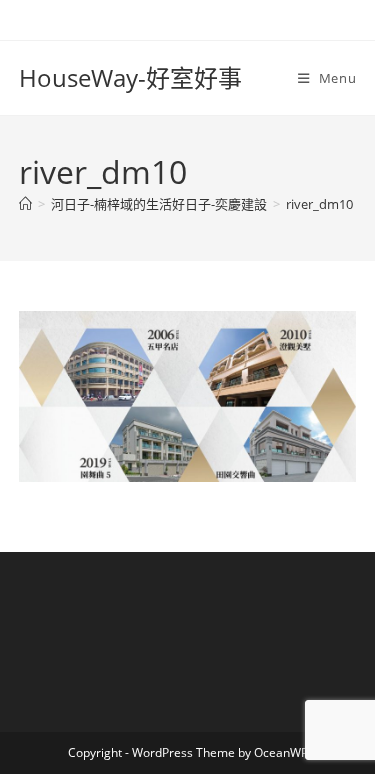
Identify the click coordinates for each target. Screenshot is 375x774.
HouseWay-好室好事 (130, 77)
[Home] (25, 204)
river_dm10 (319, 204)
